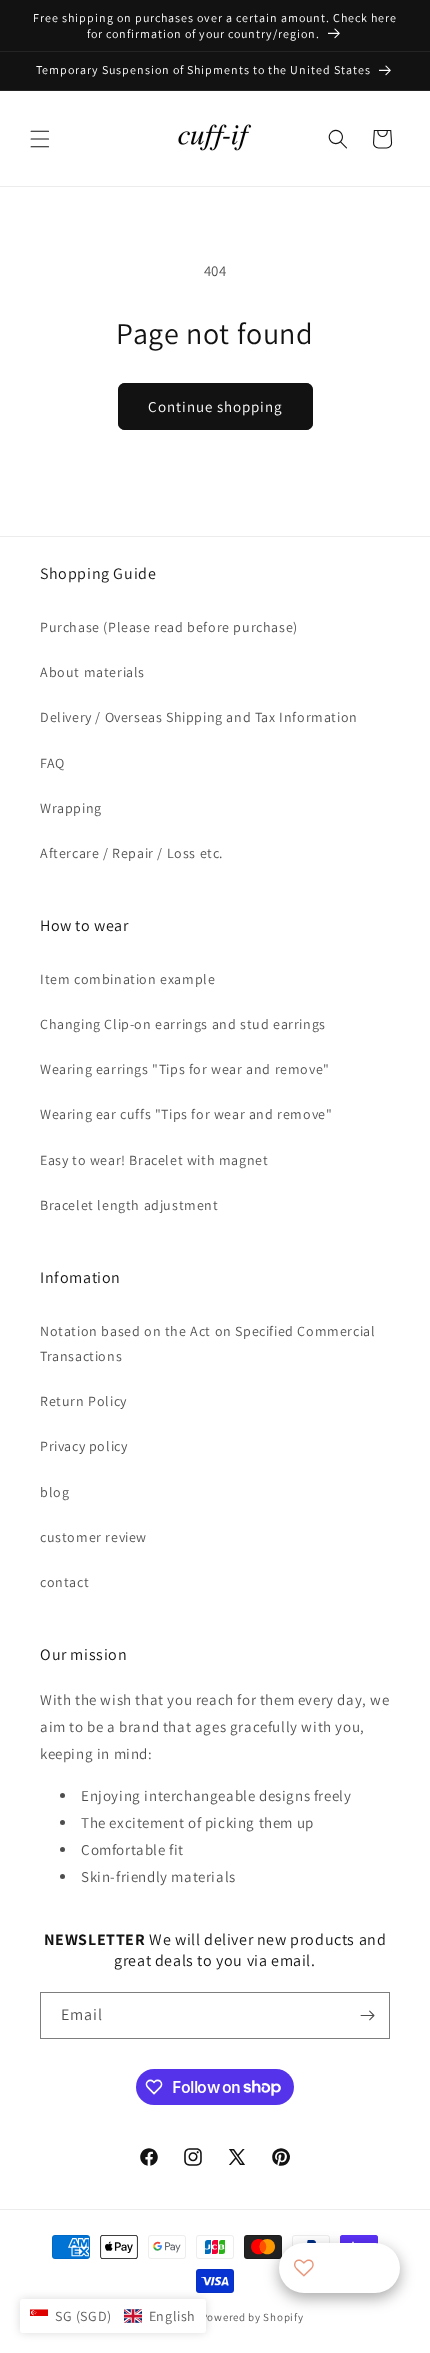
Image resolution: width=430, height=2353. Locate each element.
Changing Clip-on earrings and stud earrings (183, 1024)
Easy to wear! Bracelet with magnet (154, 1160)
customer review (93, 1537)
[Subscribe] (367, 2015)
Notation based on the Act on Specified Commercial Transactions (207, 1343)
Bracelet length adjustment (129, 1205)
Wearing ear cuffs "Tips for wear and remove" (186, 1114)
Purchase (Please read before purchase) (169, 627)
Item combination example (127, 979)
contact (64, 1582)
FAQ (52, 763)
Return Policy (83, 1401)
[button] (40, 139)
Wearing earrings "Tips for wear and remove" (185, 1069)
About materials (92, 672)
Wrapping (71, 808)
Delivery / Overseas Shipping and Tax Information (199, 717)
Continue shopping (215, 406)
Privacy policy (83, 1446)
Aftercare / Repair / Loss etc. (131, 853)
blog (54, 1492)
